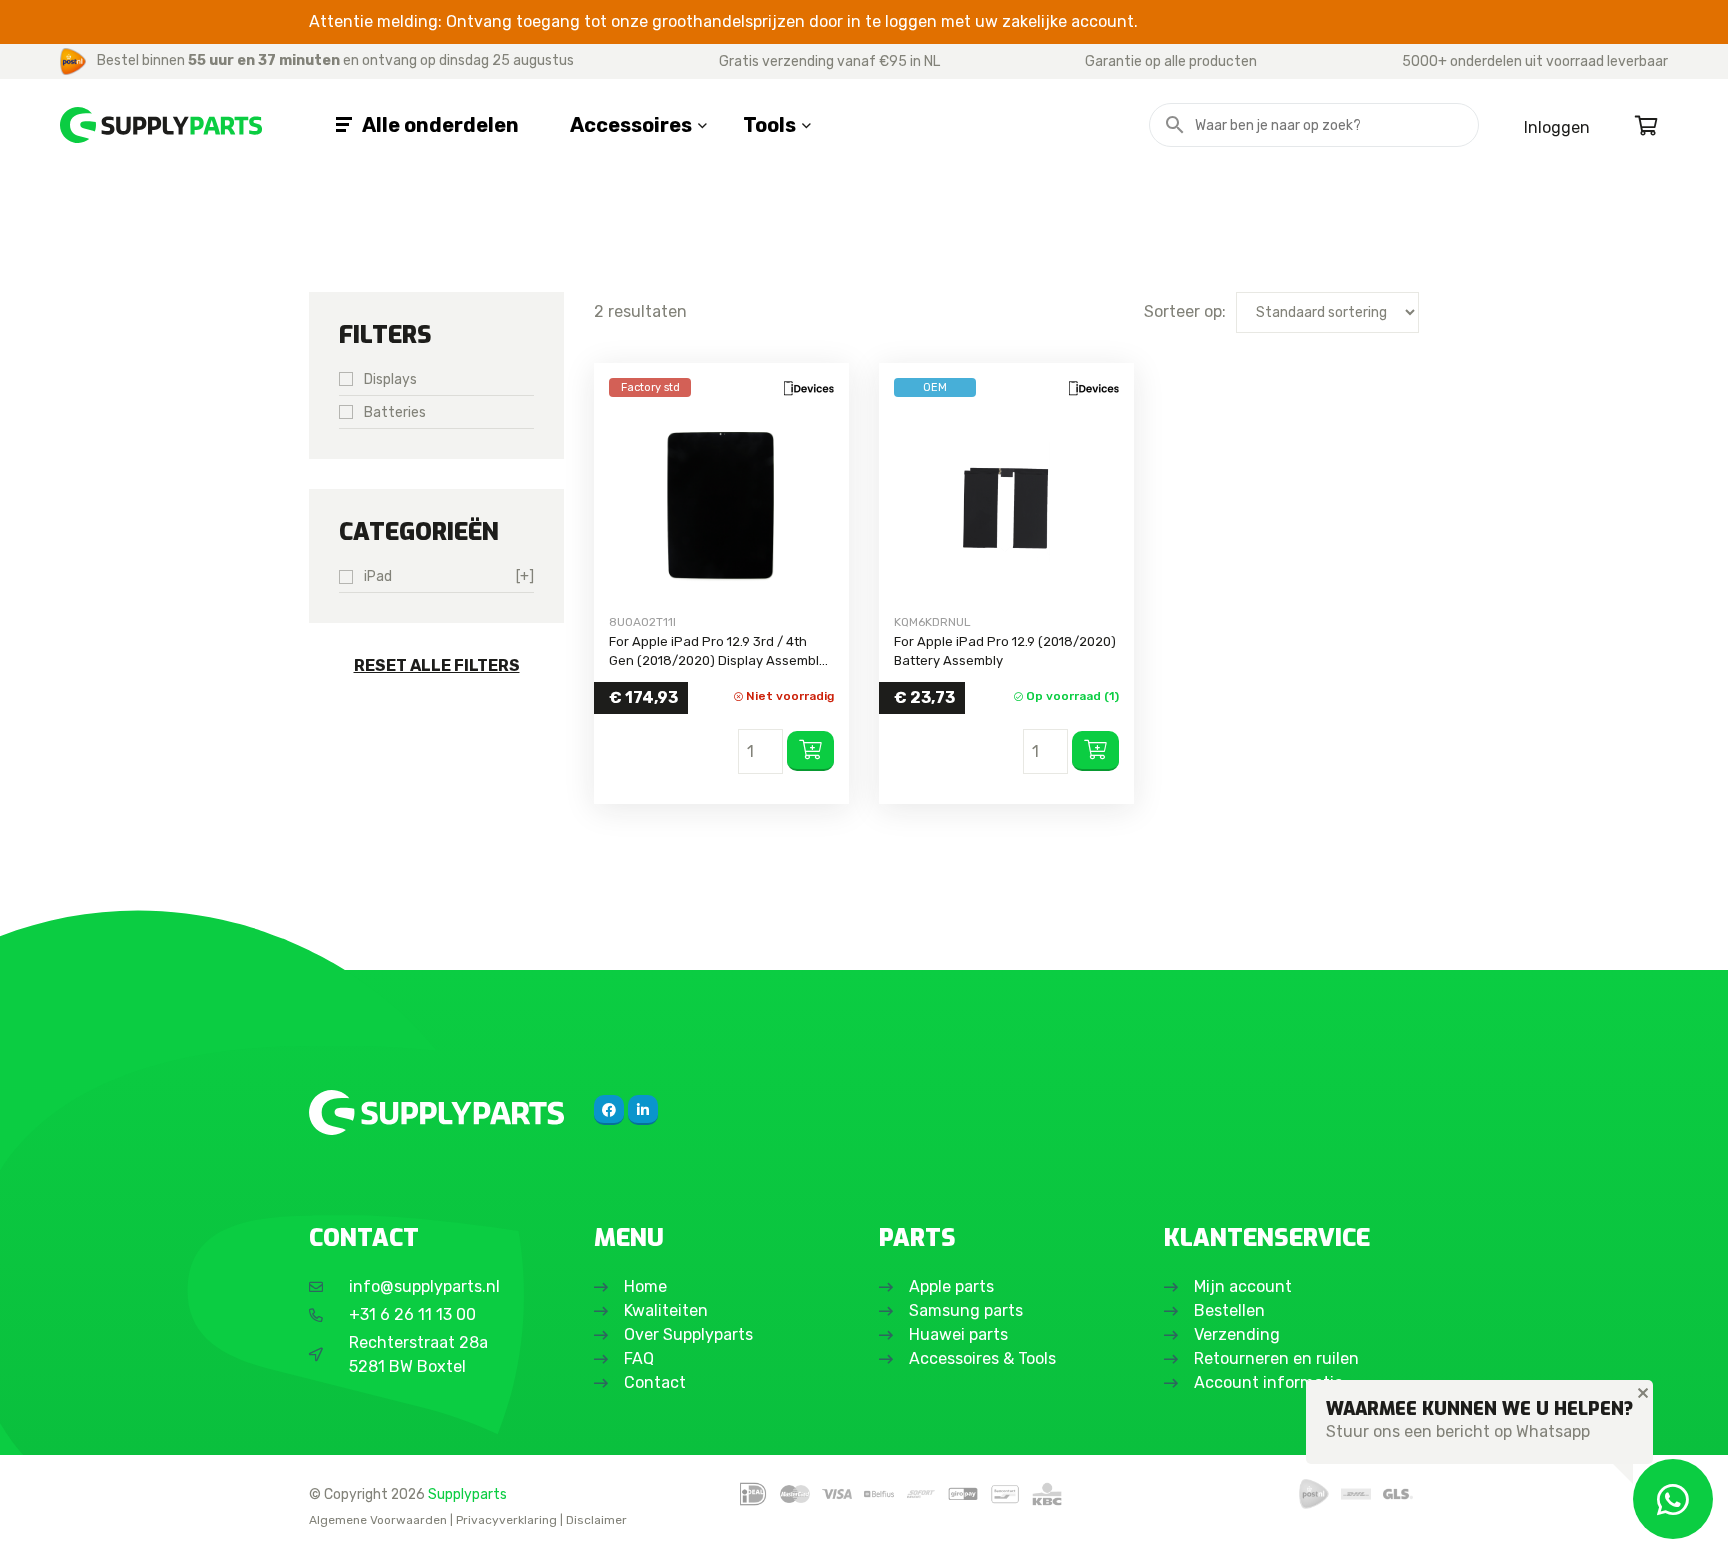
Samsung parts (966, 1310)
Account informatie (1268, 1382)
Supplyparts (467, 1494)
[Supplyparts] (436, 1112)
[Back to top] (37, 1517)
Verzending (1237, 1334)
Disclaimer (596, 1520)
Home (645, 1286)
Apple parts (951, 1286)
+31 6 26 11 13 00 (412, 1314)
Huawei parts (958, 1334)
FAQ (639, 1358)
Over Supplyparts (688, 1334)
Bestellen (1229, 1310)
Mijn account (1243, 1286)
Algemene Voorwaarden (378, 1520)
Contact (655, 1382)
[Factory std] (721, 505)
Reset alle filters (437, 665)
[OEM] (1006, 505)
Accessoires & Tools (982, 1358)
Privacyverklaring (506, 1520)
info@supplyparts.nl (424, 1286)
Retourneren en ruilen (1276, 1358)
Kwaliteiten (666, 1310)
